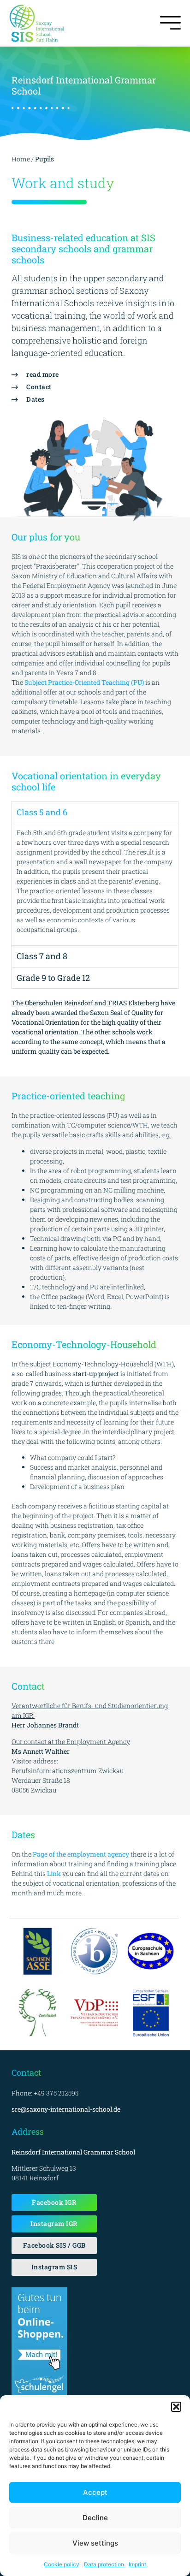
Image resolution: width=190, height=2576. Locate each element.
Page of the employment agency (81, 1854)
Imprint (137, 2564)
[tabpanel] (95, 884)
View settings (95, 2543)
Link (54, 1873)
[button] (176, 2407)
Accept (95, 2492)
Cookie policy (62, 2564)
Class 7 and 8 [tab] (42, 956)
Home (21, 159)
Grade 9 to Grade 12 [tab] (53, 978)
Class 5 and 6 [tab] (42, 812)
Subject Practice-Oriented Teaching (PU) (84, 682)
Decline (95, 2518)
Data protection (104, 2564)
